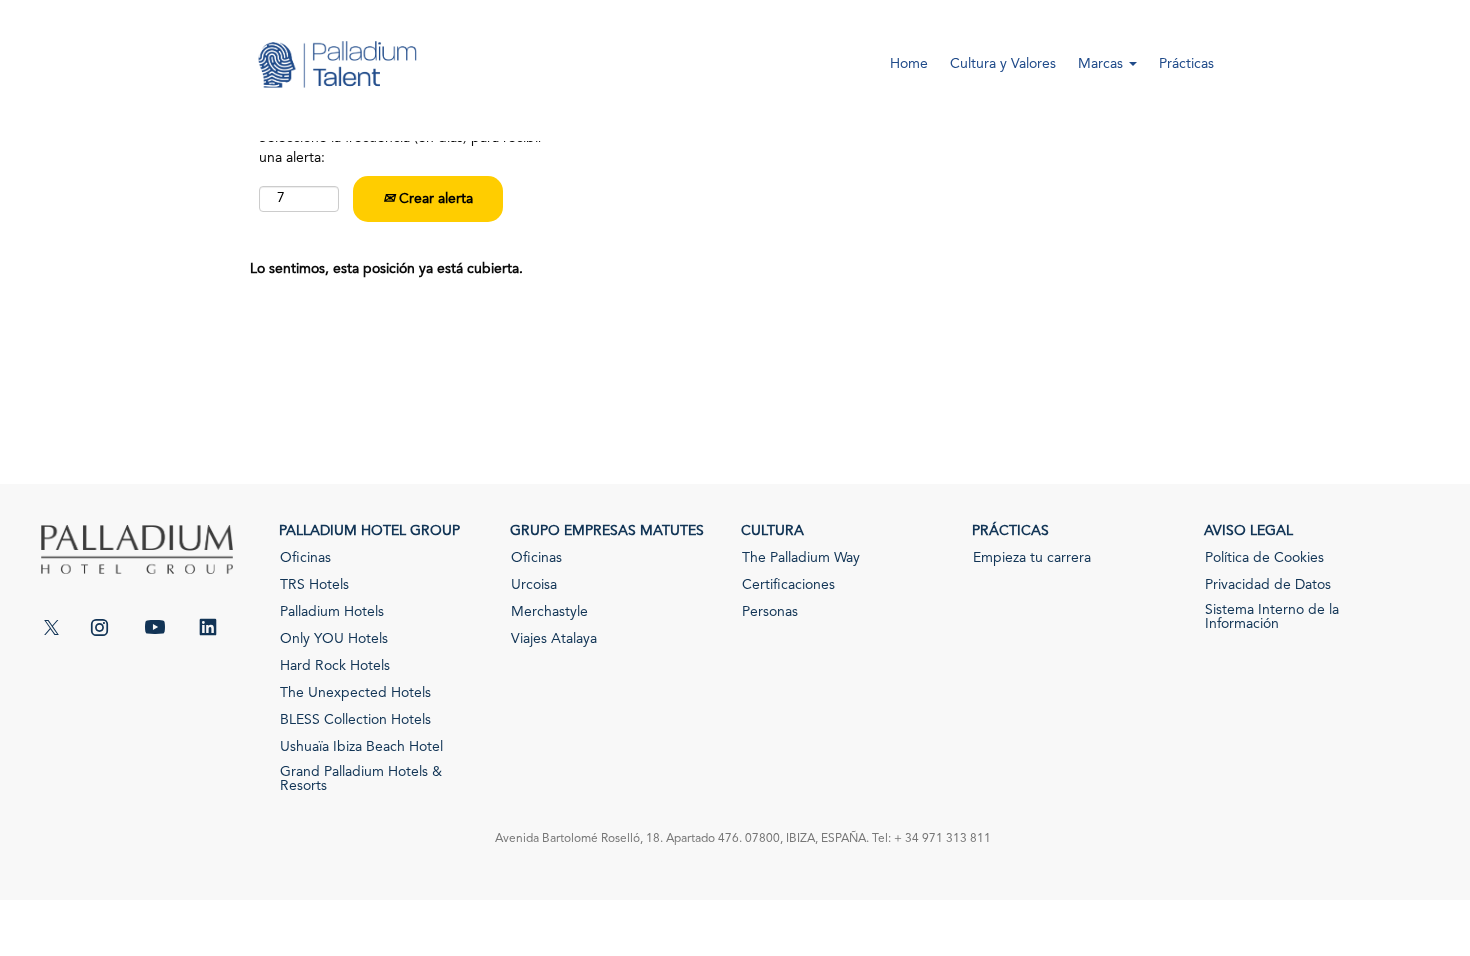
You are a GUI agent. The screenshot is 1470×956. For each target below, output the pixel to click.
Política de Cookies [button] (1264, 558)
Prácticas (1186, 64)
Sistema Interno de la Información (1272, 617)
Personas (770, 612)
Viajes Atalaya (554, 639)
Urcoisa (534, 585)
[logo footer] (137, 564)
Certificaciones (788, 585)
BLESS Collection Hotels (355, 720)
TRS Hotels (314, 585)
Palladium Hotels (332, 612)
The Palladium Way (801, 558)
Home (909, 64)
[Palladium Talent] (336, 78)
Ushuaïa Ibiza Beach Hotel (361, 747)
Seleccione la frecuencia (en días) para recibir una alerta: (401, 148)
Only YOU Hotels (334, 639)
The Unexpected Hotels (355, 693)
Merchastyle (549, 612)
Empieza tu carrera (1032, 558)
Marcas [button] (1102, 64)
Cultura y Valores (1003, 64)
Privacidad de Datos (1268, 585)
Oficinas (305, 558)
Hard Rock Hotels (335, 666)
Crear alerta (434, 199)
